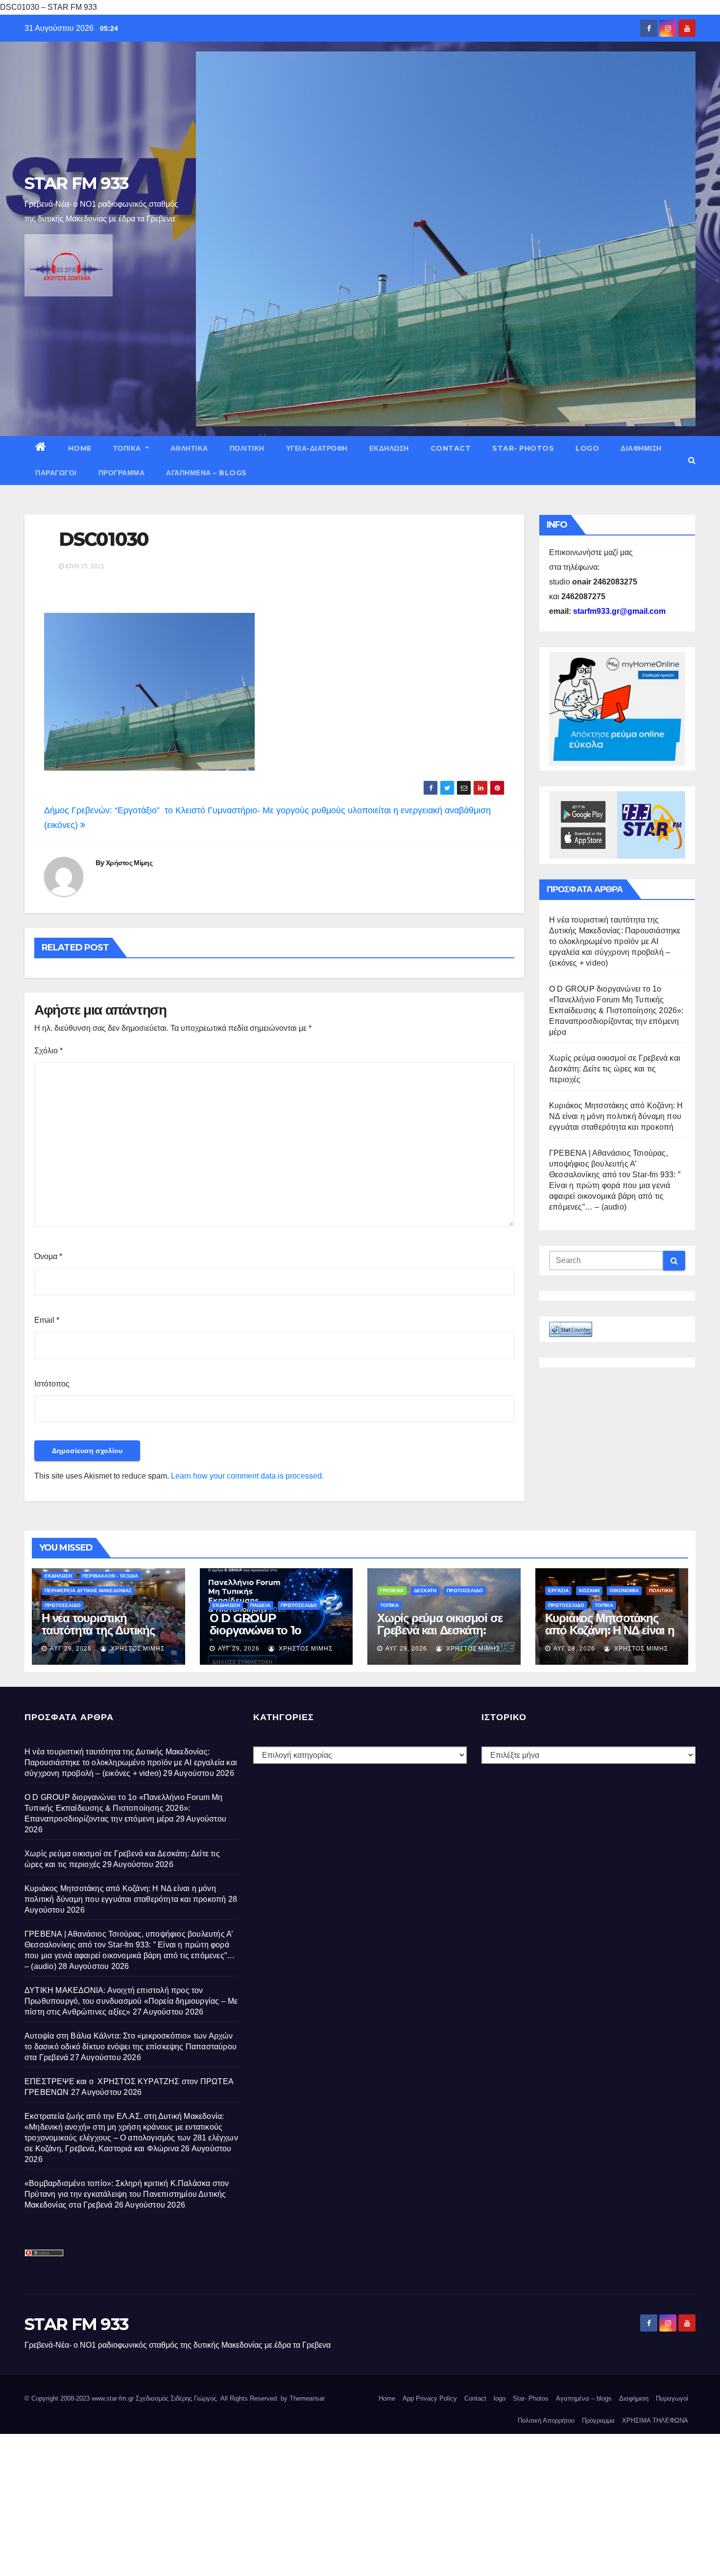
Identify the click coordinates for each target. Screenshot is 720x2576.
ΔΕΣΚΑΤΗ (425, 1591)
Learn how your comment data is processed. (247, 1476)
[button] (692, 460)
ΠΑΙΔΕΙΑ (260, 1605)
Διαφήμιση (641, 448)
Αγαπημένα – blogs (206, 473)
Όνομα (48, 1256)
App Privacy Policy (430, 2398)
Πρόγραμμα (122, 473)
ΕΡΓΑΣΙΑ (558, 1591)
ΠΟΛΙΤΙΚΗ (247, 448)
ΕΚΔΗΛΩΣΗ (389, 448)
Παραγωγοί (56, 473)
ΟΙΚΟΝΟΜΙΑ (624, 1591)
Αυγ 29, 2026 (71, 1649)
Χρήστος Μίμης (129, 863)
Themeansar (307, 2398)
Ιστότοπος (52, 1384)
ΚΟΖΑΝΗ (589, 1591)
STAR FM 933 (76, 183)
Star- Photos (523, 448)
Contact (451, 448)
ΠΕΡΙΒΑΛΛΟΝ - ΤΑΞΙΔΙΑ (110, 1576)
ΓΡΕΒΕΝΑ (392, 1591)
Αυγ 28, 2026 (574, 1649)
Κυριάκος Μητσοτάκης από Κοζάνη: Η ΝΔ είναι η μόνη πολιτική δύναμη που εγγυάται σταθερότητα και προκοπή (616, 1116)
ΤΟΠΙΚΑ (128, 448)
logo (587, 448)
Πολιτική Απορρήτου (546, 2420)
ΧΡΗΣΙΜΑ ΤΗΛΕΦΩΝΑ (655, 2420)
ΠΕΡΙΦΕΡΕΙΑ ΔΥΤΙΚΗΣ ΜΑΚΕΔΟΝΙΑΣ (88, 1591)
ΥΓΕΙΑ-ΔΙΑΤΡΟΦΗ (317, 448)
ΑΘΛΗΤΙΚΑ (189, 448)
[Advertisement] (294, 2503)
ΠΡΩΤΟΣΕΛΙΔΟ (63, 1605)
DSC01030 (104, 539)
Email (47, 1320)
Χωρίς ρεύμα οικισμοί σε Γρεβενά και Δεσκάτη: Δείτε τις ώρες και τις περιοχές (615, 1069)
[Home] (41, 448)
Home (80, 448)
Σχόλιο (48, 1051)
